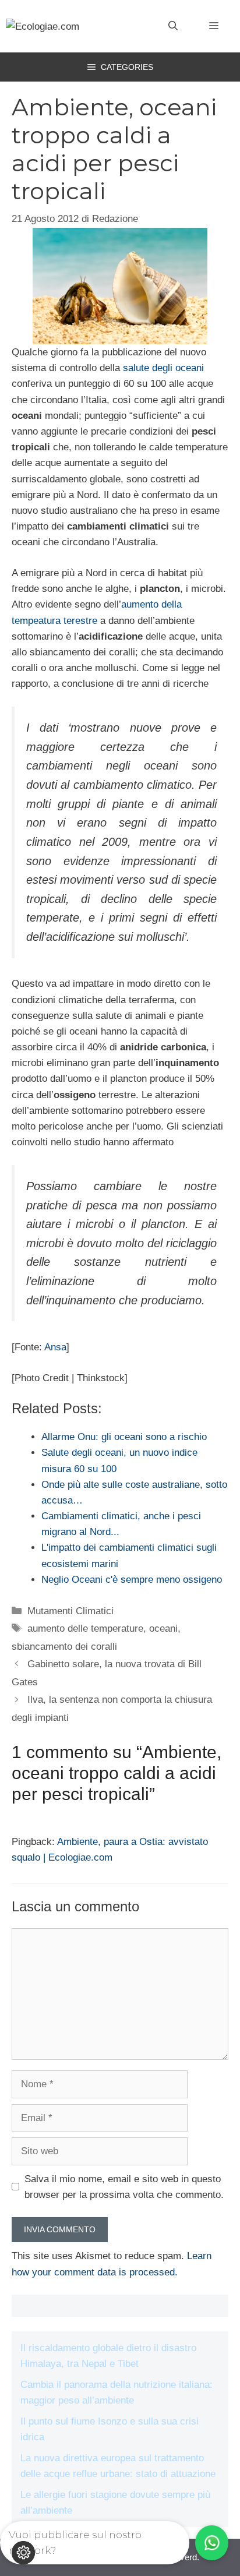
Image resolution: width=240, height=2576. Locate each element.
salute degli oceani (163, 368)
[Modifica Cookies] (23, 2553)
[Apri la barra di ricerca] (173, 26)
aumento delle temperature (85, 1628)
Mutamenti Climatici (70, 1611)
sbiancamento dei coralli (64, 1647)
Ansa (55, 1347)
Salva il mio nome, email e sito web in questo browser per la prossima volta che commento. (124, 2187)
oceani (163, 1628)
